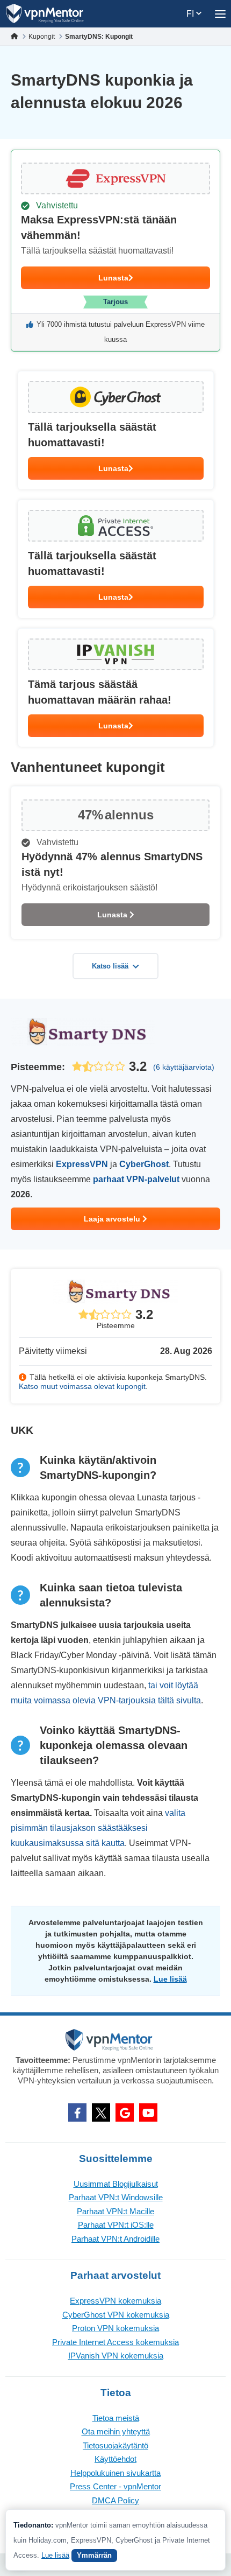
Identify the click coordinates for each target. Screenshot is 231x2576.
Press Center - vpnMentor (115, 2486)
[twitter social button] (101, 2112)
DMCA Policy (115, 2500)
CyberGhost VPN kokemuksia (116, 2315)
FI (191, 14)
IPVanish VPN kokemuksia (116, 2356)
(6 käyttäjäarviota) (184, 1067)
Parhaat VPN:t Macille (115, 2211)
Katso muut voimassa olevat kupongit (82, 1386)
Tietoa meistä (116, 2418)
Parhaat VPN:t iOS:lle (116, 2225)
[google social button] (125, 2112)
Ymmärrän (94, 2555)
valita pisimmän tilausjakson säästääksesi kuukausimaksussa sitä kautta (98, 1828)
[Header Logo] (45, 14)
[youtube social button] (148, 2112)
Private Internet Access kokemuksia (115, 2342)
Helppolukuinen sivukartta (115, 2473)
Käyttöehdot (115, 2459)
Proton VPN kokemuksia (115, 2328)
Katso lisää (110, 966)
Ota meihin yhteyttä (116, 2431)
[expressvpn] (115, 251)
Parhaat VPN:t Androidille (115, 2239)
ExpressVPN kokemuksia (115, 2301)
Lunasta (113, 278)
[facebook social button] (77, 2112)
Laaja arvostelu (113, 1219)
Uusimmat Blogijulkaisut (116, 2184)
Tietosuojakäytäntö (115, 2445)
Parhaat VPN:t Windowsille (116, 2197)
